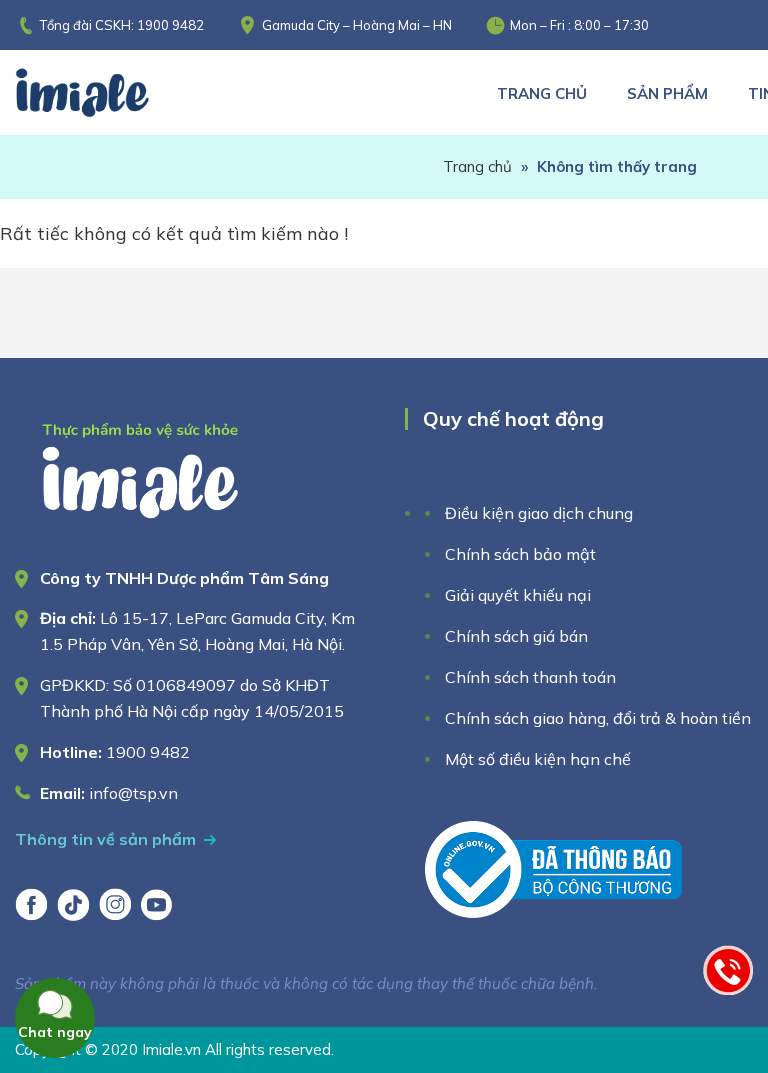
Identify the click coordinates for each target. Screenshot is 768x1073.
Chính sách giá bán (516, 636)
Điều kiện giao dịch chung (539, 513)
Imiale (110, 92)
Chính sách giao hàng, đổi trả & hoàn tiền (598, 718)
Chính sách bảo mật (520, 554)
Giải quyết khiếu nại (518, 595)
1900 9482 (170, 25)
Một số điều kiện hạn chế (538, 759)
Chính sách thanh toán (530, 677)
